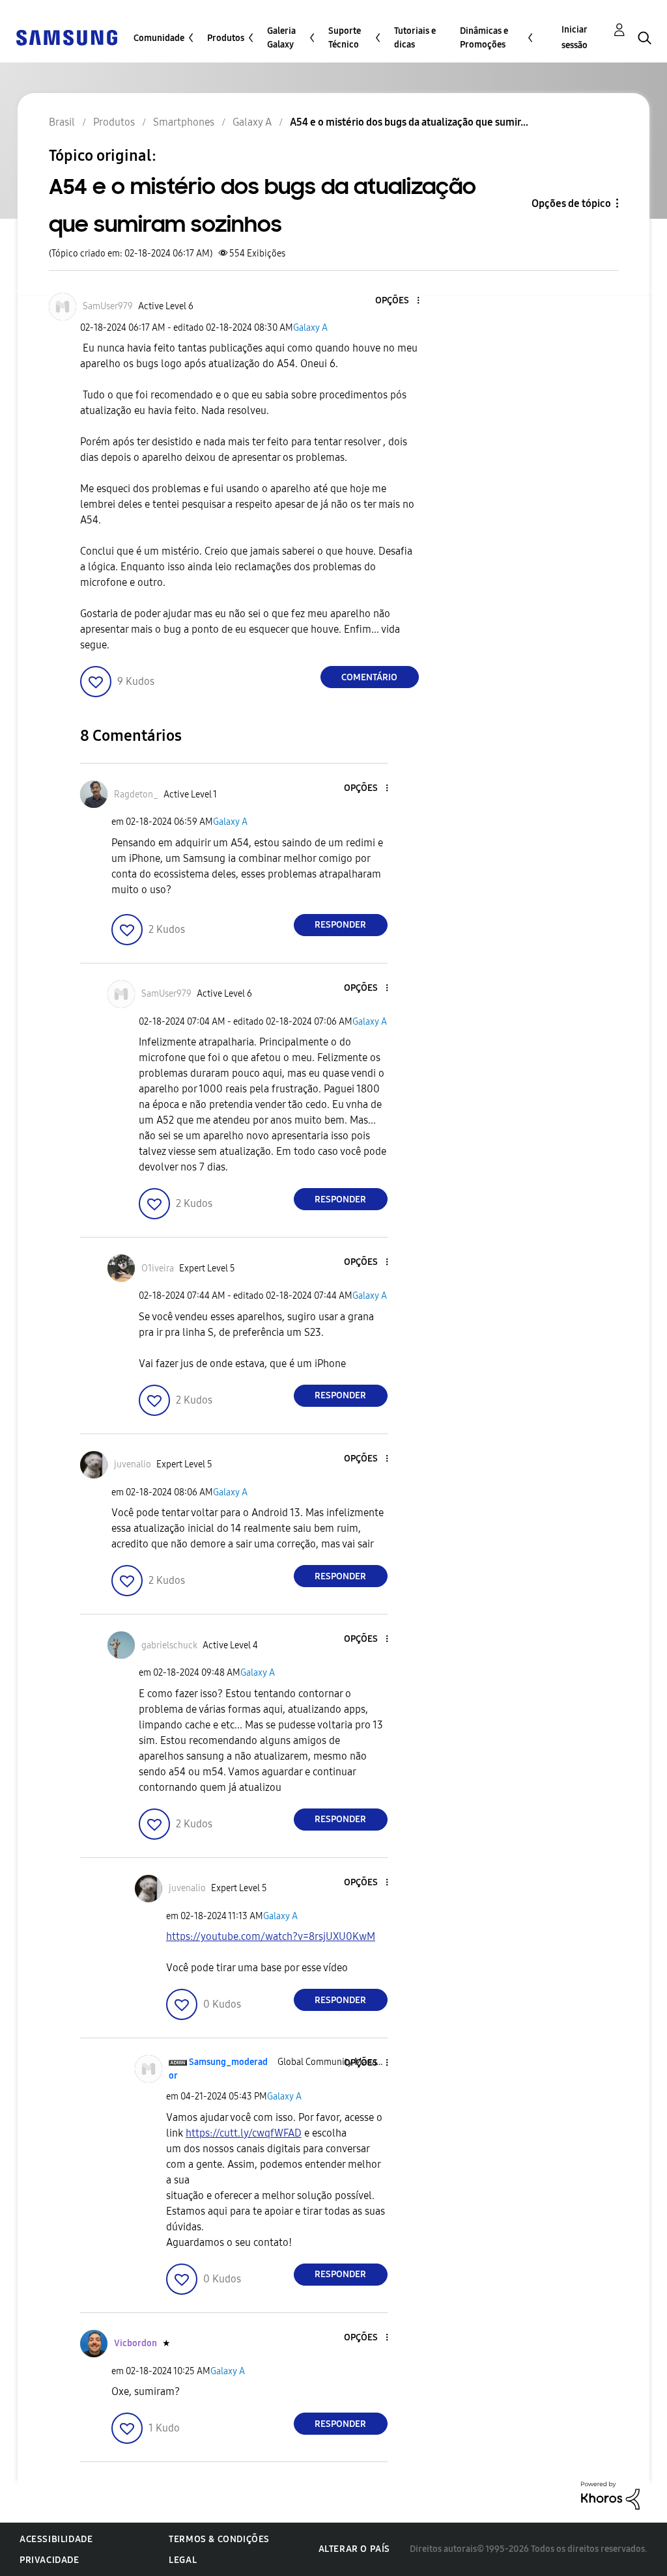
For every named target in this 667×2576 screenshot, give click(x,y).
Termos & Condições (219, 2539)
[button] (396, 301)
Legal (183, 2560)
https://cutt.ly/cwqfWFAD (244, 2133)
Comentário (369, 677)
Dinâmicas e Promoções (484, 38)
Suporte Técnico (345, 38)
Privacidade (50, 2560)
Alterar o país (354, 2549)
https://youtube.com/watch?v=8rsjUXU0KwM (271, 1936)
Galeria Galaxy (281, 38)
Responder (340, 925)
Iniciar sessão (575, 37)
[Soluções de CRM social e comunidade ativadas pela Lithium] (610, 2495)
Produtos (226, 38)
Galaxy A (310, 328)
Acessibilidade (56, 2539)
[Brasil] (66, 37)
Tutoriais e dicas (415, 38)
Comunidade (159, 38)
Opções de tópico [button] (571, 203)
